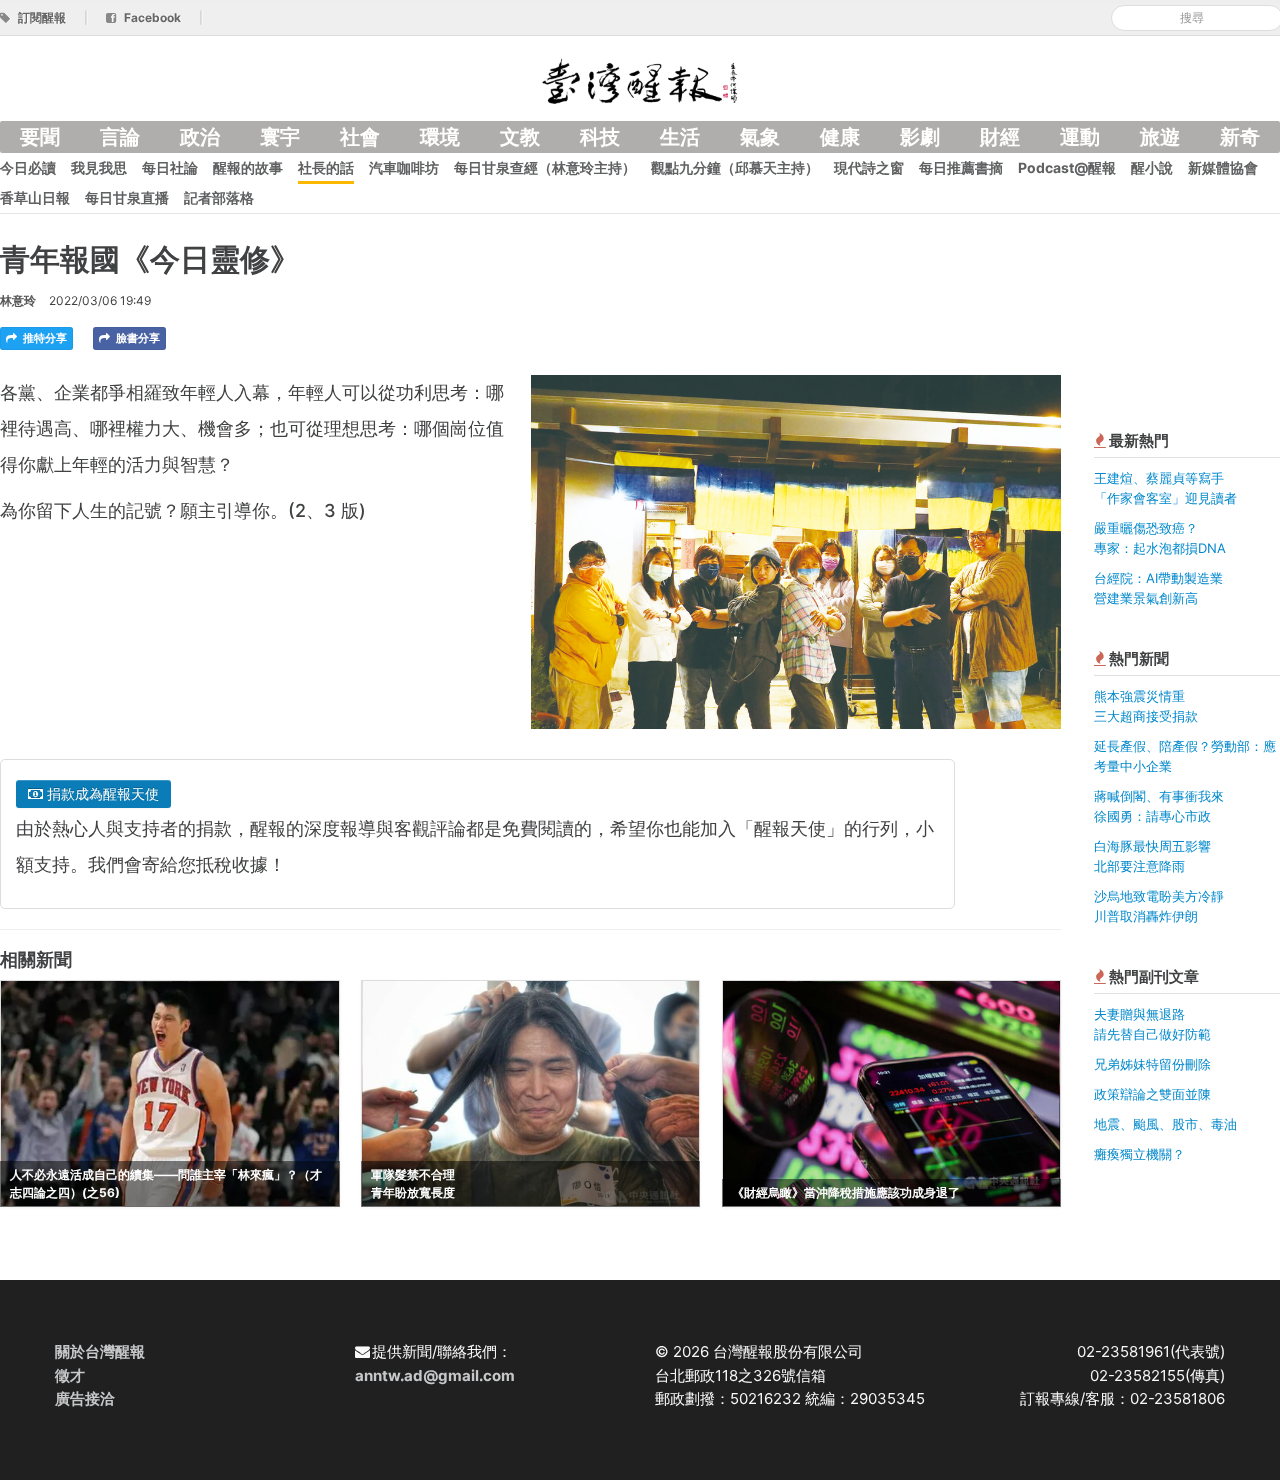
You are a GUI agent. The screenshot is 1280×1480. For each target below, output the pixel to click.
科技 (600, 137)
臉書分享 (136, 338)
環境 (440, 137)
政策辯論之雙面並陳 (1152, 1094)
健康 (840, 137)
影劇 (920, 137)
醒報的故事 (248, 167)
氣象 (760, 137)
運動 (1080, 137)
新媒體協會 (1223, 167)
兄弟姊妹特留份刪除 (1152, 1064)
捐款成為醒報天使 (101, 793)
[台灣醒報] (640, 79)
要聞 (40, 137)
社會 (360, 137)
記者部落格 (219, 197)
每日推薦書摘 (961, 167)
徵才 (70, 1375)
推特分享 (43, 338)
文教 (520, 137)
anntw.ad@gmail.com (435, 1375)
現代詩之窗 (869, 167)
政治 (200, 137)
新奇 (1240, 137)
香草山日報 (35, 197)
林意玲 (18, 300)
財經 (1000, 137)
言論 (120, 137)
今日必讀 (28, 167)
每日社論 (170, 167)
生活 (680, 137)
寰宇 (280, 137)
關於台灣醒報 (100, 1351)
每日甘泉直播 (127, 197)
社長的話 (326, 167)
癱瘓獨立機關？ (1139, 1154)
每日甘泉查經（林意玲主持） (545, 167)
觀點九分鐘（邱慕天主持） (735, 167)
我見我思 (99, 167)
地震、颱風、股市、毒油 (1165, 1124)
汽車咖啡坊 (404, 167)
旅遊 (1160, 137)
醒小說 (1152, 167)
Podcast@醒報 (1067, 167)
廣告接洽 (85, 1398)
